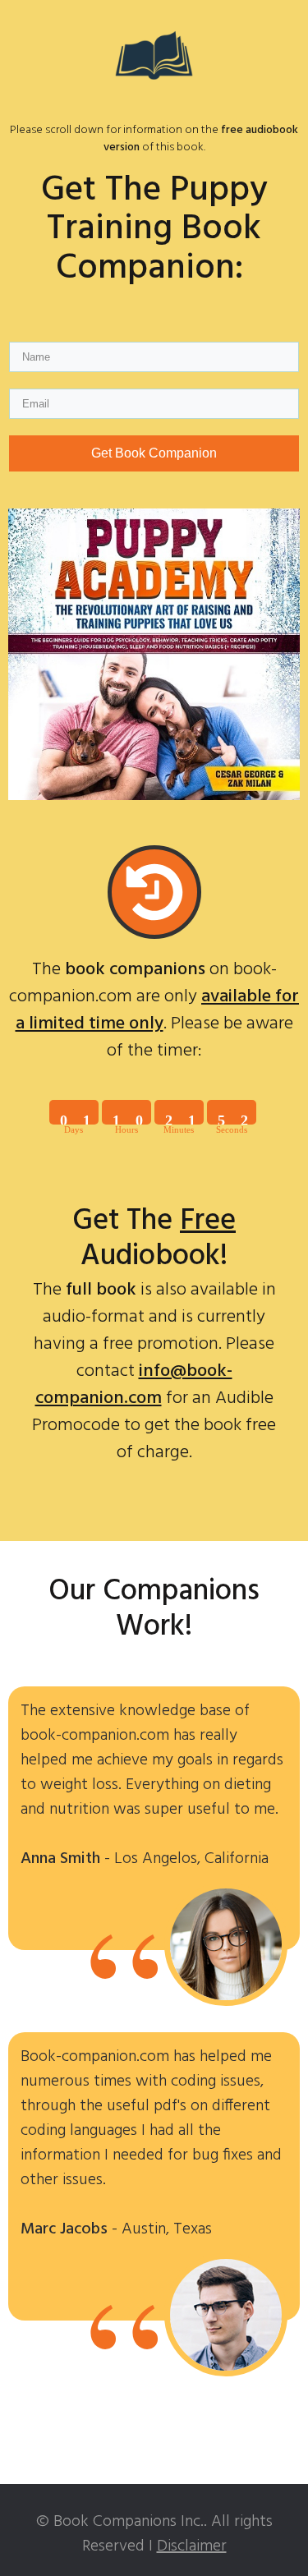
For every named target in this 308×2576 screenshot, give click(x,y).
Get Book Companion (154, 453)
